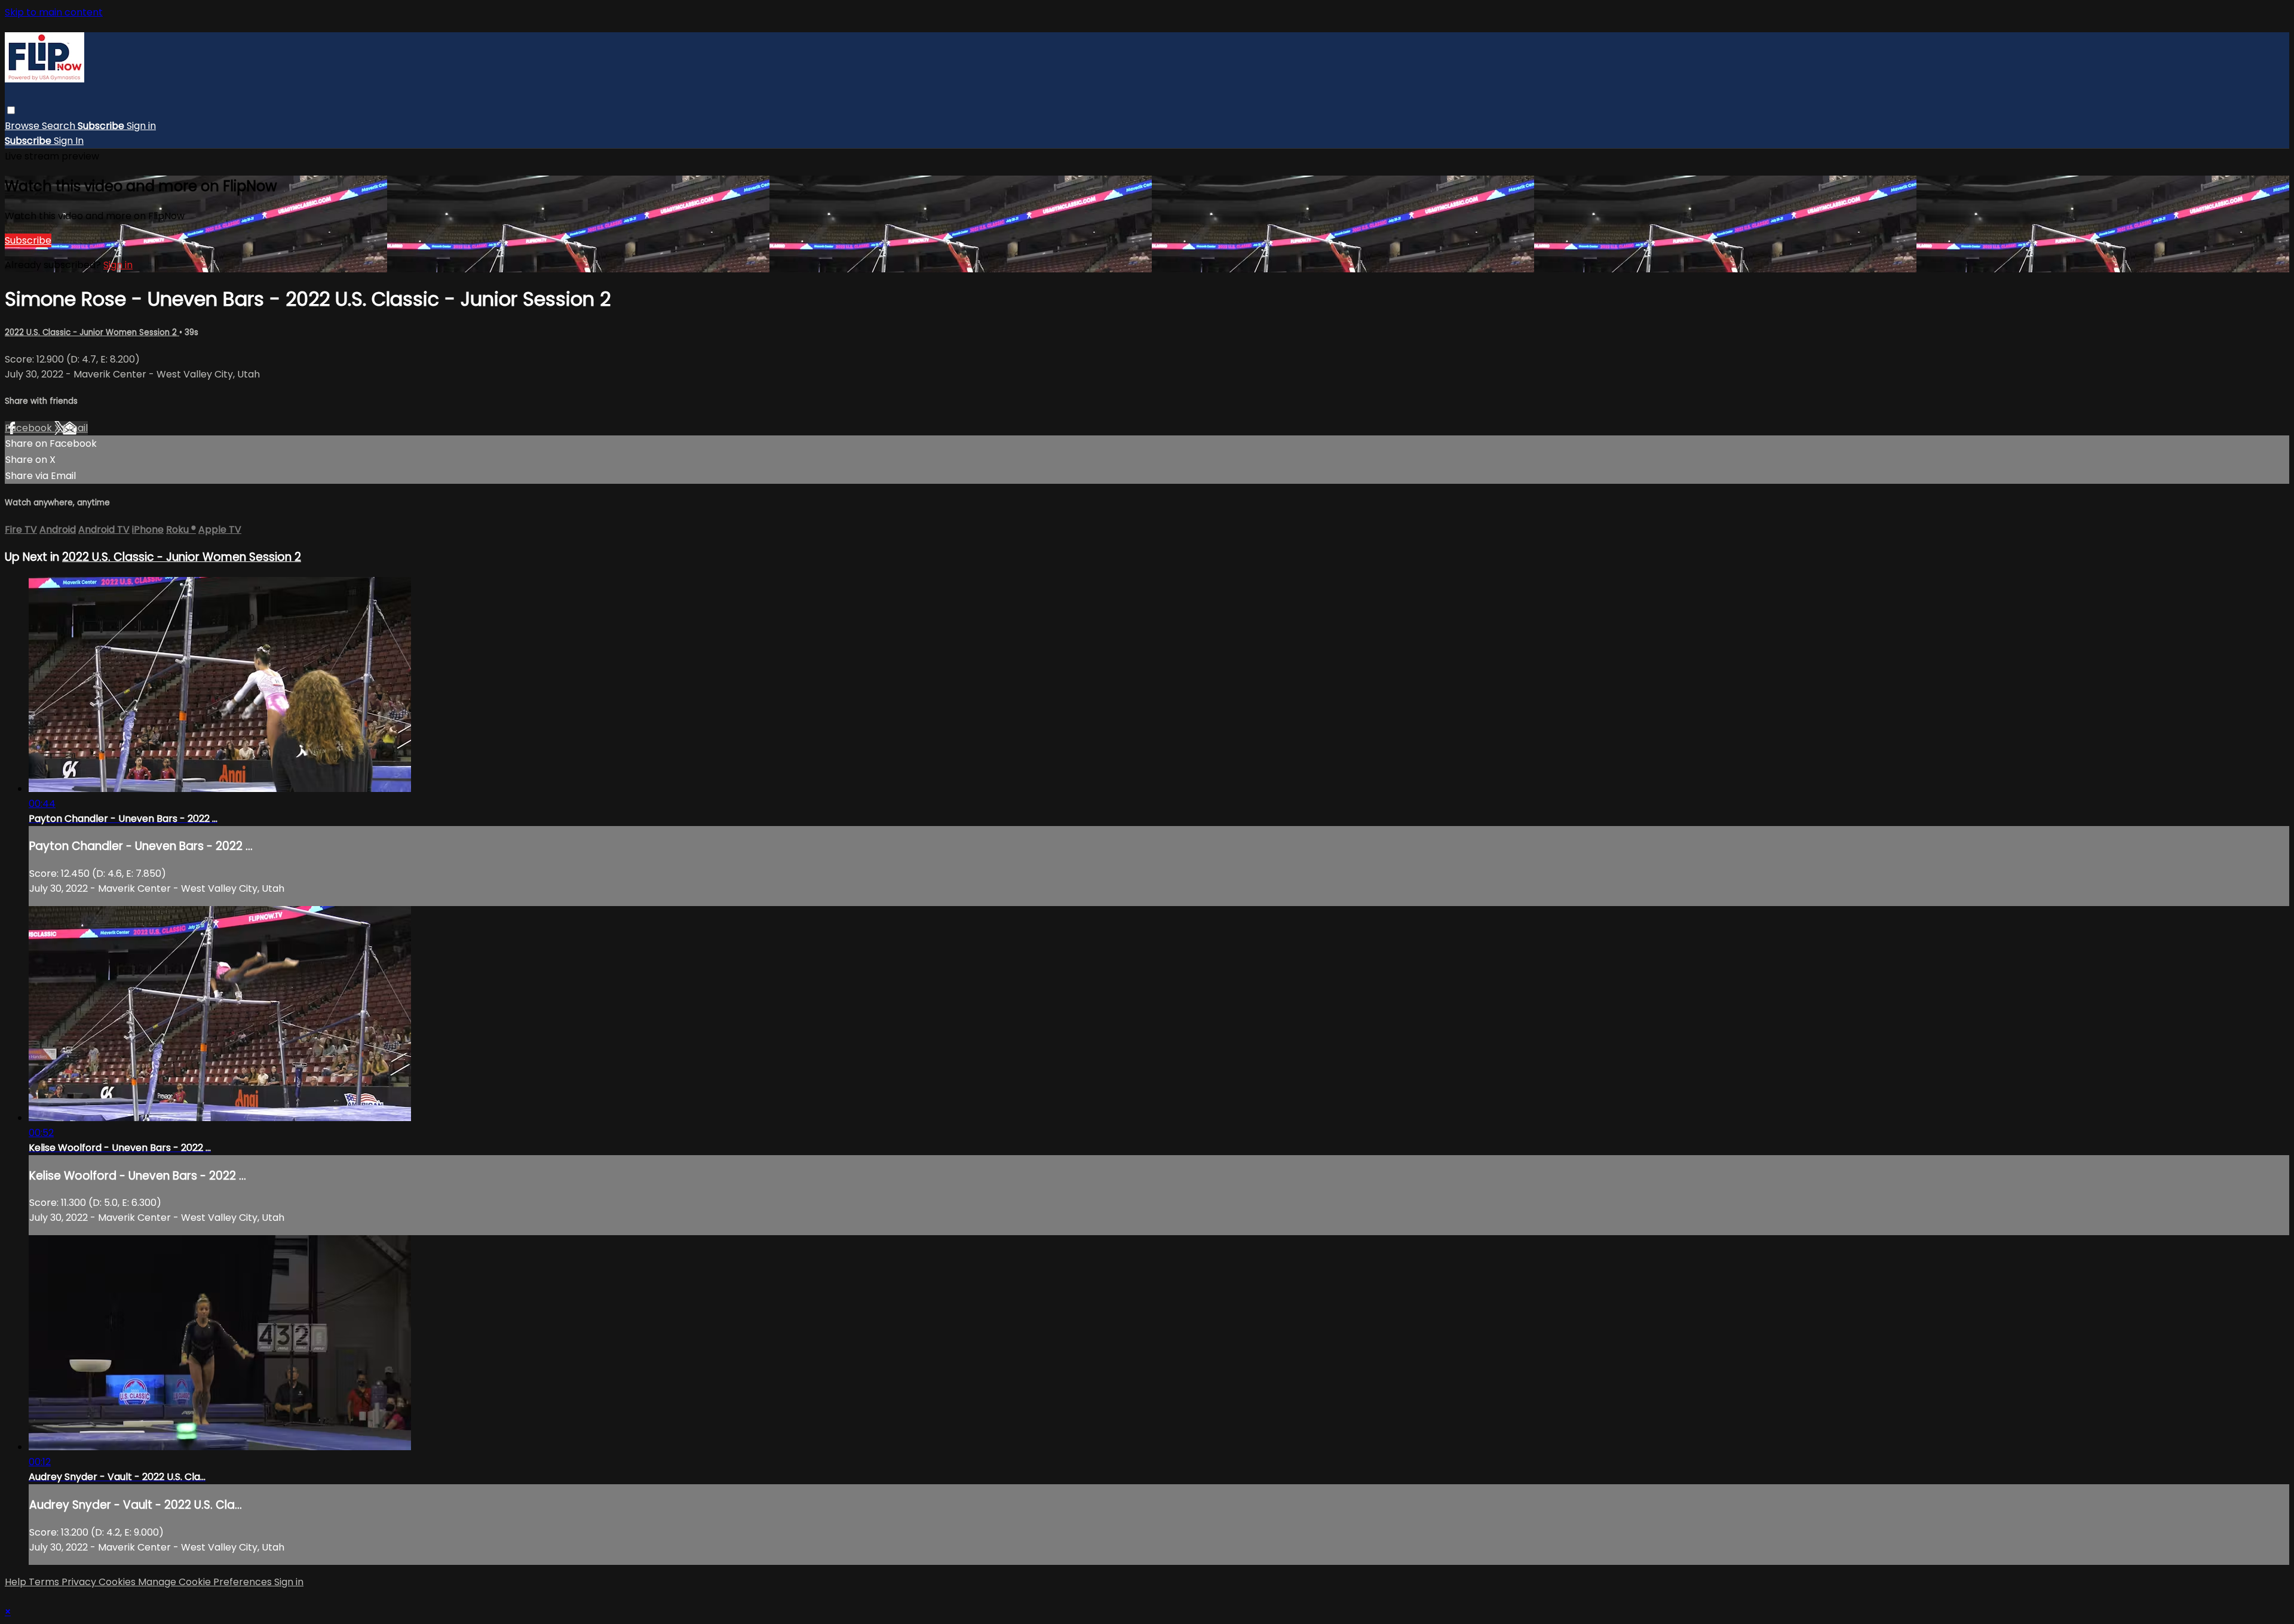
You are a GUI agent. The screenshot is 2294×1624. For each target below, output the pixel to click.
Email (75, 428)
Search (60, 126)
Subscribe (28, 240)
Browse (23, 126)
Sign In (69, 141)
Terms (45, 1582)
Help (17, 1582)
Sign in (141, 126)
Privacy (80, 1582)
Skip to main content (54, 12)
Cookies (118, 1582)
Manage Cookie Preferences (206, 1582)
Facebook (30, 428)
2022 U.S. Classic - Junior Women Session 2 (92, 332)
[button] (11, 110)
